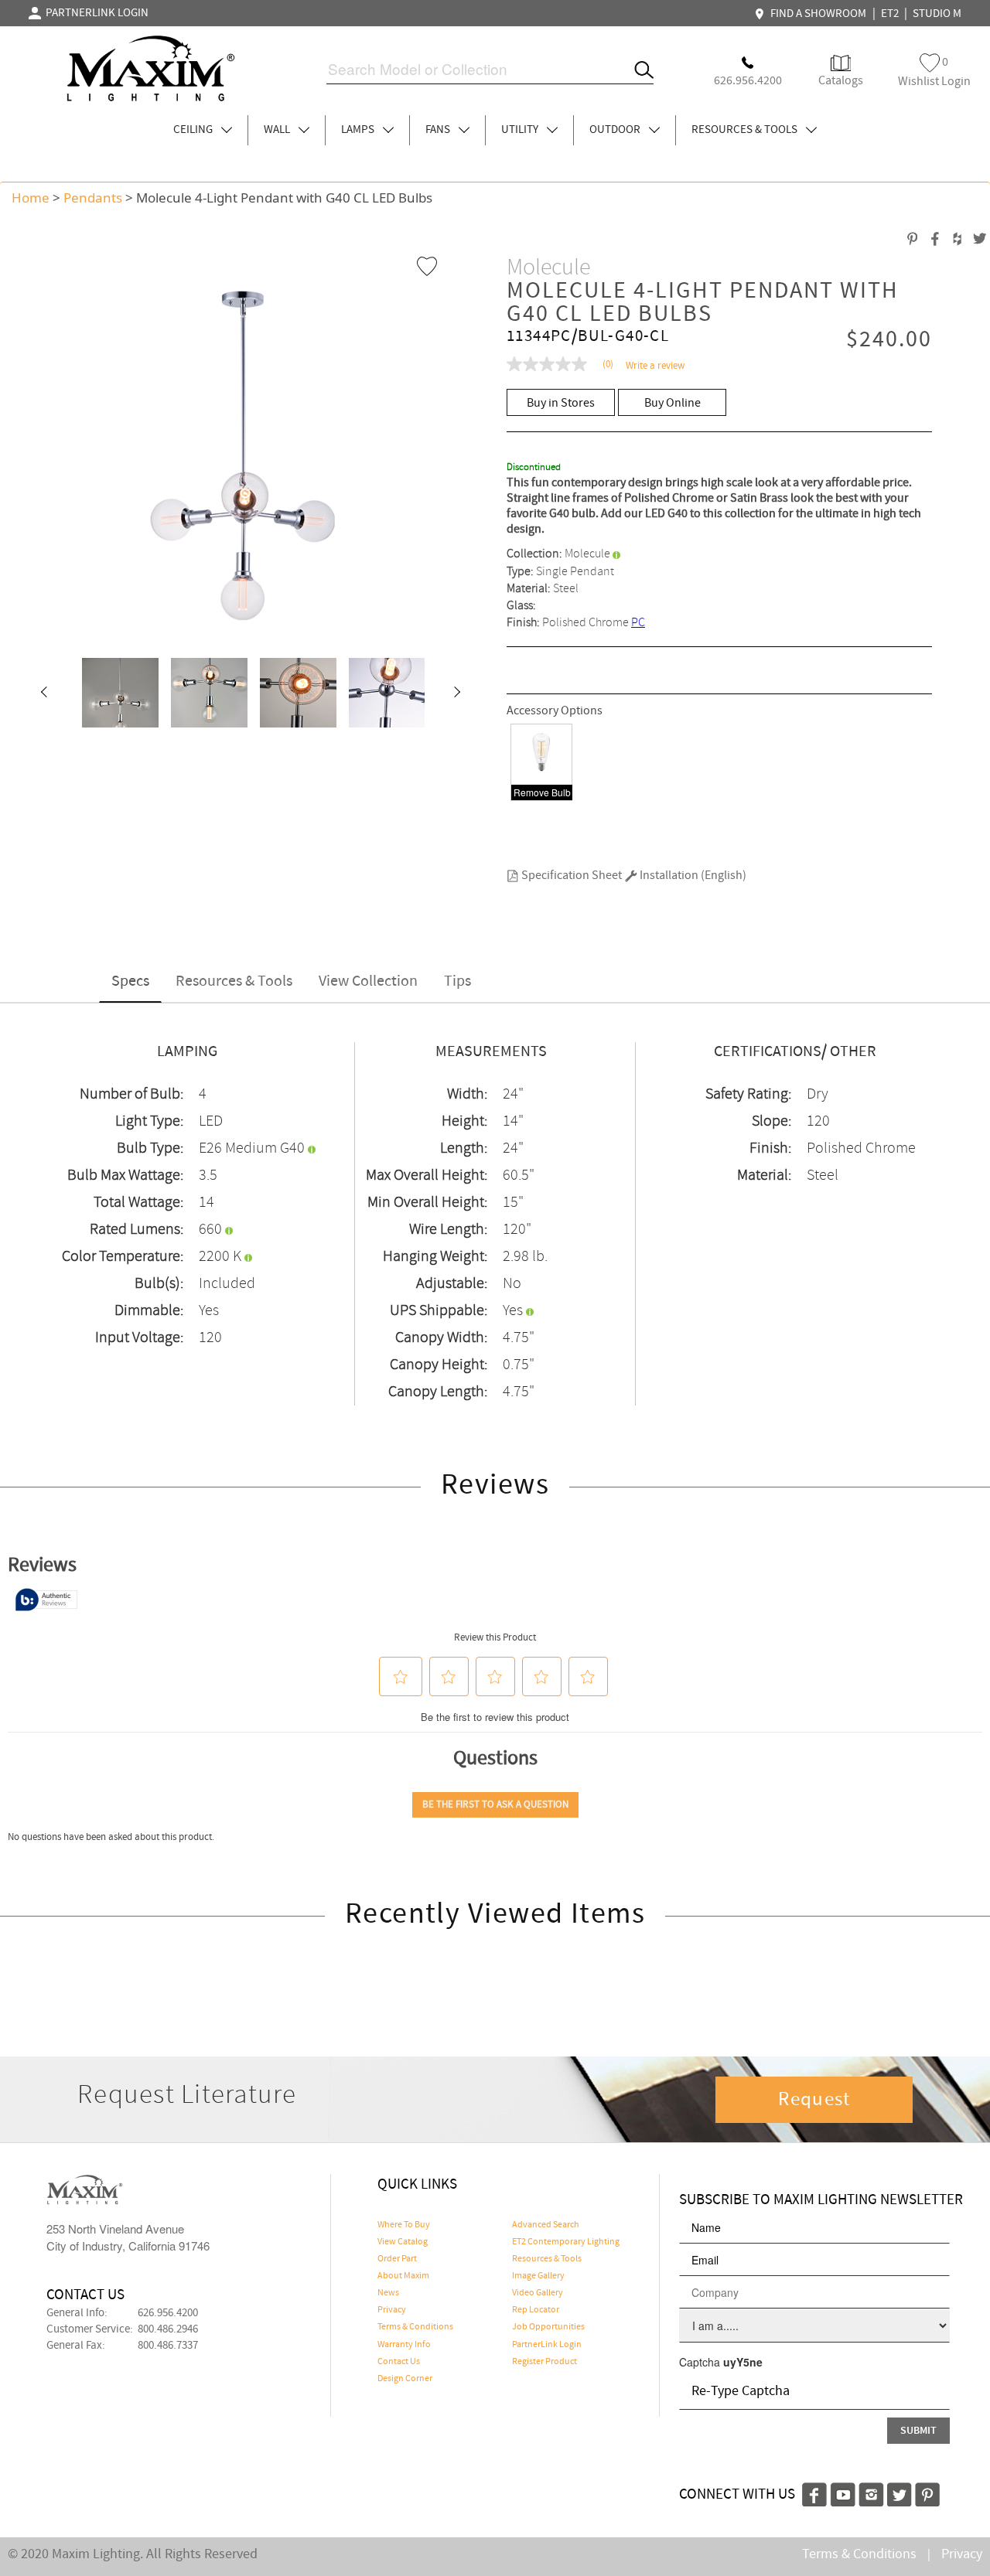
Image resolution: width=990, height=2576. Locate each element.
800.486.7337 (168, 2346)
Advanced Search (546, 2225)
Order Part (397, 2259)
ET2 (890, 14)
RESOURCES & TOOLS (746, 130)
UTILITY (521, 130)
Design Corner (405, 2379)
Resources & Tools (234, 981)
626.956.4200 (168, 2313)
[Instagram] (871, 2493)
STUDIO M (937, 14)
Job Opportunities (548, 2327)
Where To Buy (404, 2225)
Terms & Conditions (415, 2327)
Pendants (93, 198)
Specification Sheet (570, 876)
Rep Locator (536, 2310)
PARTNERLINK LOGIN (95, 13)
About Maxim (403, 2276)
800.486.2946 (168, 2329)
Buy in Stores (561, 403)
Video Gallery (538, 2293)
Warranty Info (404, 2345)
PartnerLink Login (547, 2345)
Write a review (655, 366)
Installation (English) (692, 876)
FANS (439, 130)
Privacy (392, 2310)
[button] (43, 693)
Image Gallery (538, 2276)
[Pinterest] (927, 2493)
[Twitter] (900, 2493)
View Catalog (403, 2242)
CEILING (194, 130)
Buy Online (673, 403)
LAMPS (359, 130)
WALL (278, 130)
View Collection (368, 981)
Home (31, 198)
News (388, 2293)
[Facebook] (814, 2493)
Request (814, 2100)
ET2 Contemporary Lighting (566, 2242)
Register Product (544, 2362)
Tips (457, 981)
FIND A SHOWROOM (816, 14)
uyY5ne (743, 2362)
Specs (130, 981)
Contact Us (399, 2362)
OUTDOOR (616, 130)
